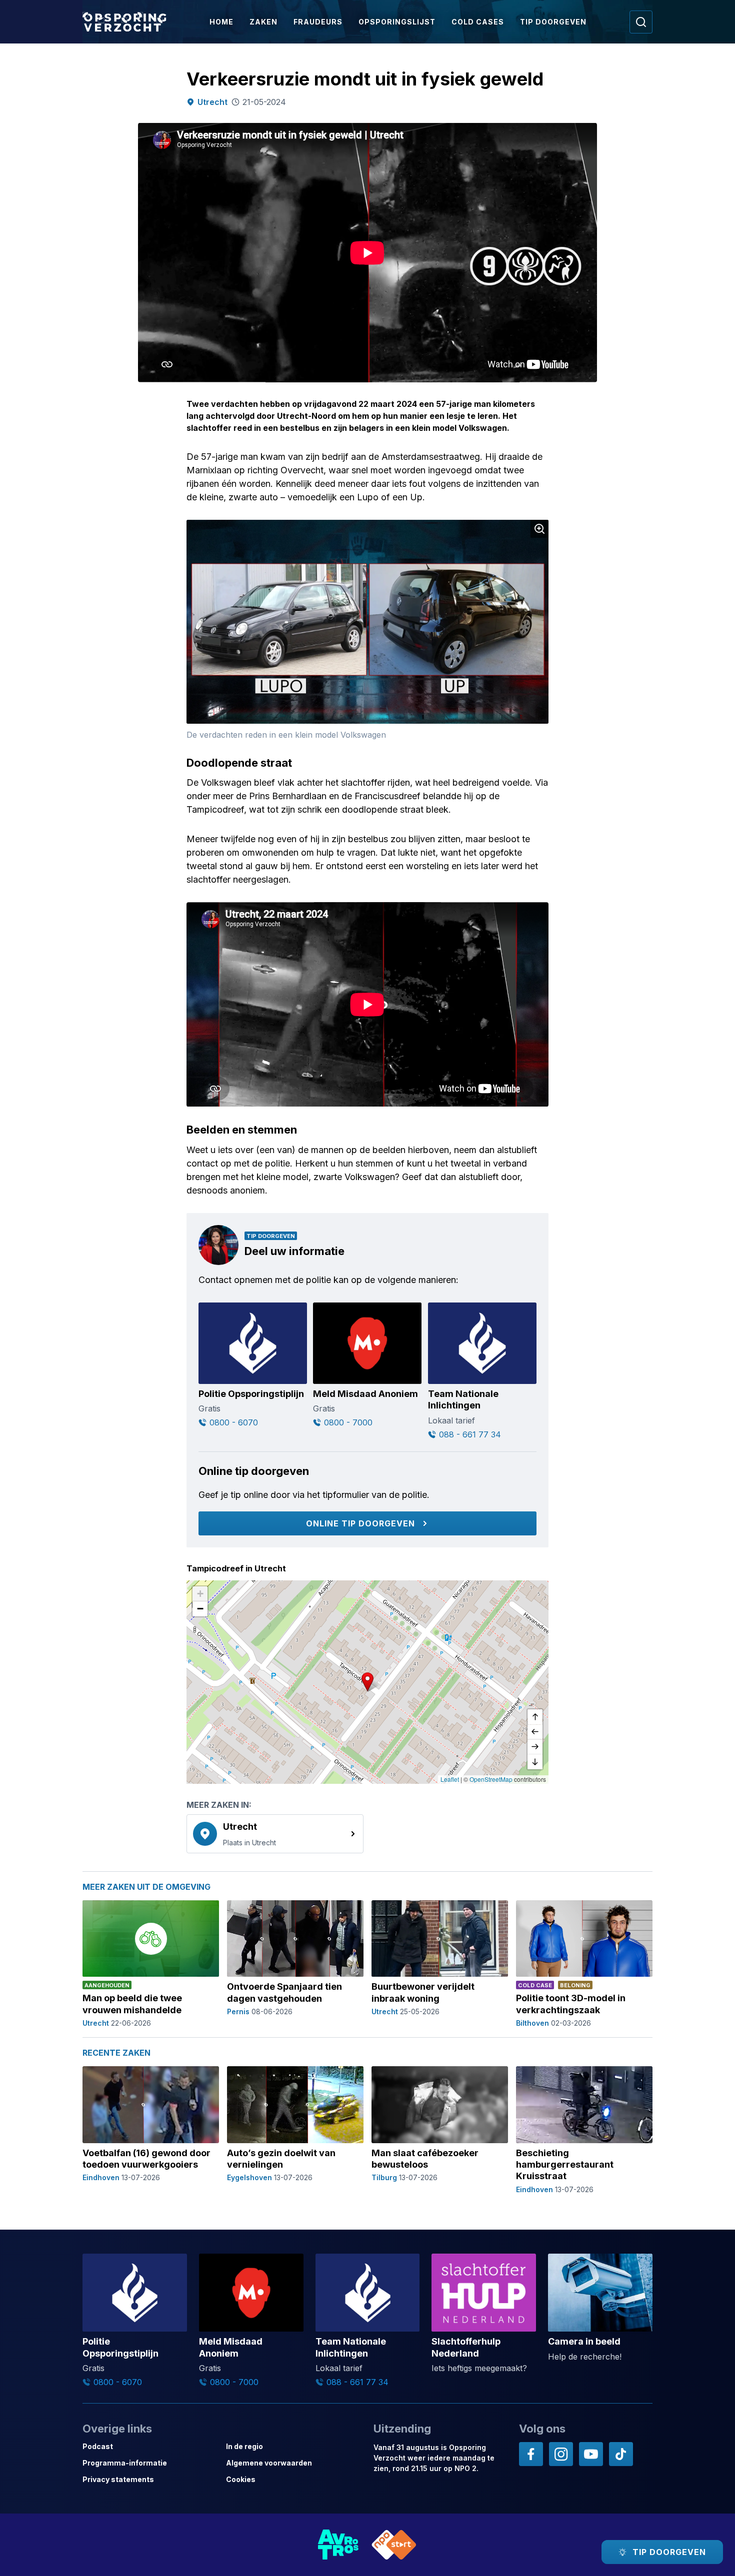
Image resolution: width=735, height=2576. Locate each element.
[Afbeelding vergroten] (539, 529)
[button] (367, 1682)
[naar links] (535, 1732)
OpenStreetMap (491, 1779)
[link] (275, 1834)
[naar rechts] (535, 1747)
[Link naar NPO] (394, 2545)
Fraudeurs (318, 22)
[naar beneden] (535, 1762)
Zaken (263, 22)
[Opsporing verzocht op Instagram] (561, 2454)
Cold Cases (478, 22)
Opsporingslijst (397, 22)
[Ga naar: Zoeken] (641, 22)
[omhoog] (535, 1717)
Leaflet (450, 1779)
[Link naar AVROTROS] (338, 2545)
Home (221, 22)
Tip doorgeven (553, 22)
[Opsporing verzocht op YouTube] (591, 2454)
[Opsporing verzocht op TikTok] (621, 2454)
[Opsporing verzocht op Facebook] (531, 2454)
